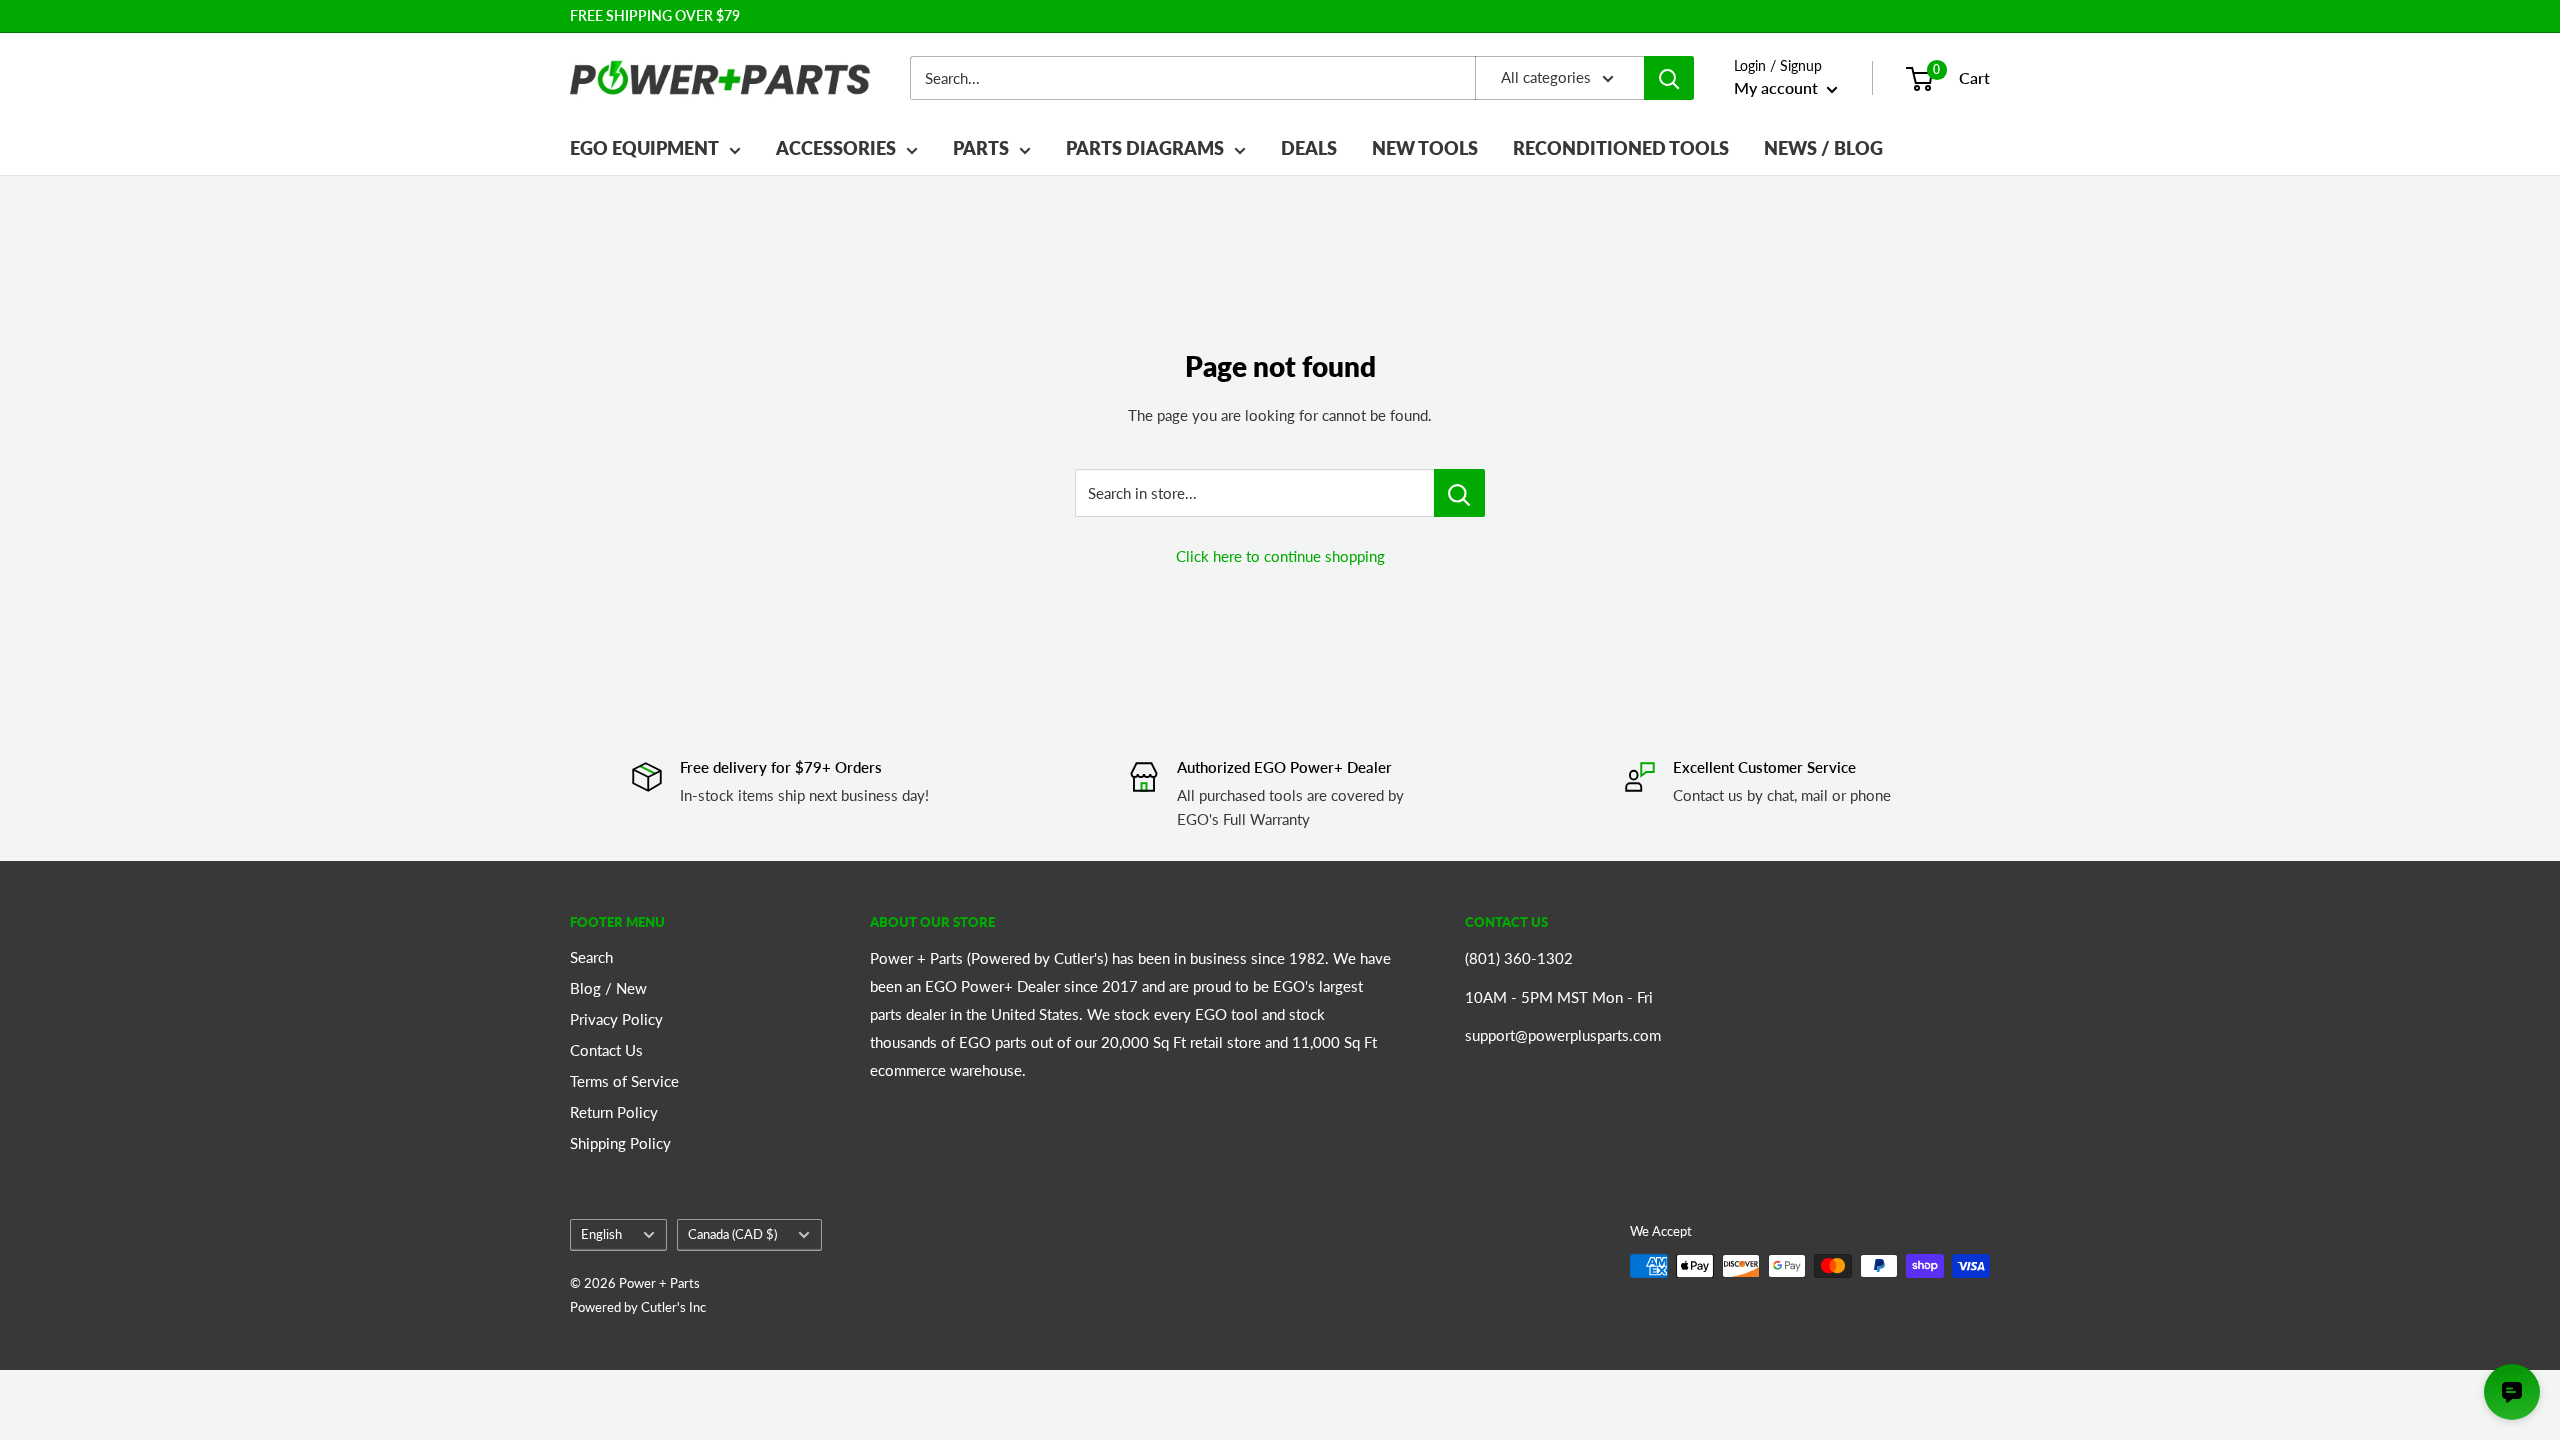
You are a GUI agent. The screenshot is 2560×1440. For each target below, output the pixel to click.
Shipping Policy (620, 1143)
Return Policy (614, 1112)
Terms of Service (624, 1081)
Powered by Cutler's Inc (638, 1307)
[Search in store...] (1459, 493)
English (601, 1234)
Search (591, 957)
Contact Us (606, 1050)
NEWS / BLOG (1823, 148)
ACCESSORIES (836, 148)
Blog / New (608, 988)
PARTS (981, 148)
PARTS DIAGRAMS (1145, 148)
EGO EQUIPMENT (644, 148)
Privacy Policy (616, 1019)
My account (1778, 87)
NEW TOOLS (1425, 148)
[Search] (1669, 78)
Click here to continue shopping (1280, 556)
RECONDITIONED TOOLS (1621, 148)
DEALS (1309, 148)
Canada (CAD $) (732, 1234)
